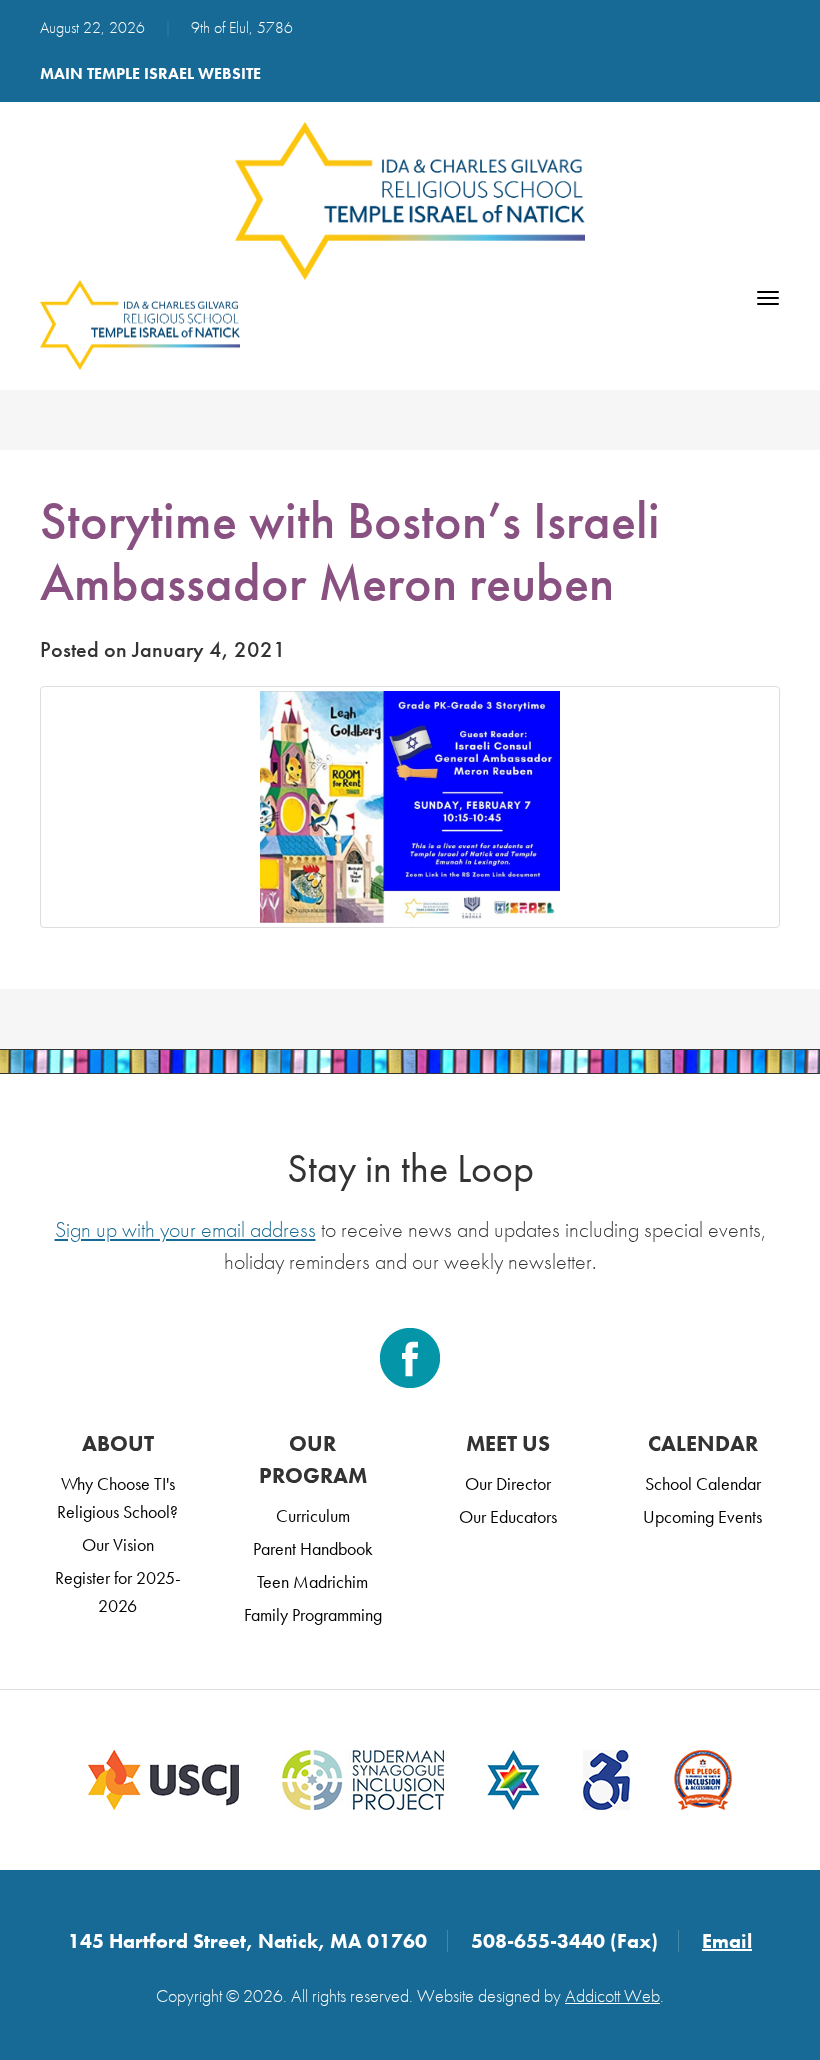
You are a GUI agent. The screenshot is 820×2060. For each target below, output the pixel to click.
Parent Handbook (313, 1548)
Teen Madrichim (312, 1581)
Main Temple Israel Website (150, 73)
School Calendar (703, 1483)
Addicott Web (612, 1995)
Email (727, 1941)
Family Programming (313, 1614)
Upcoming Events (702, 1516)
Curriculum (313, 1515)
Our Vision (118, 1544)
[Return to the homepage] (410, 201)
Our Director (508, 1483)
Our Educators (508, 1516)
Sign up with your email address (185, 1229)
